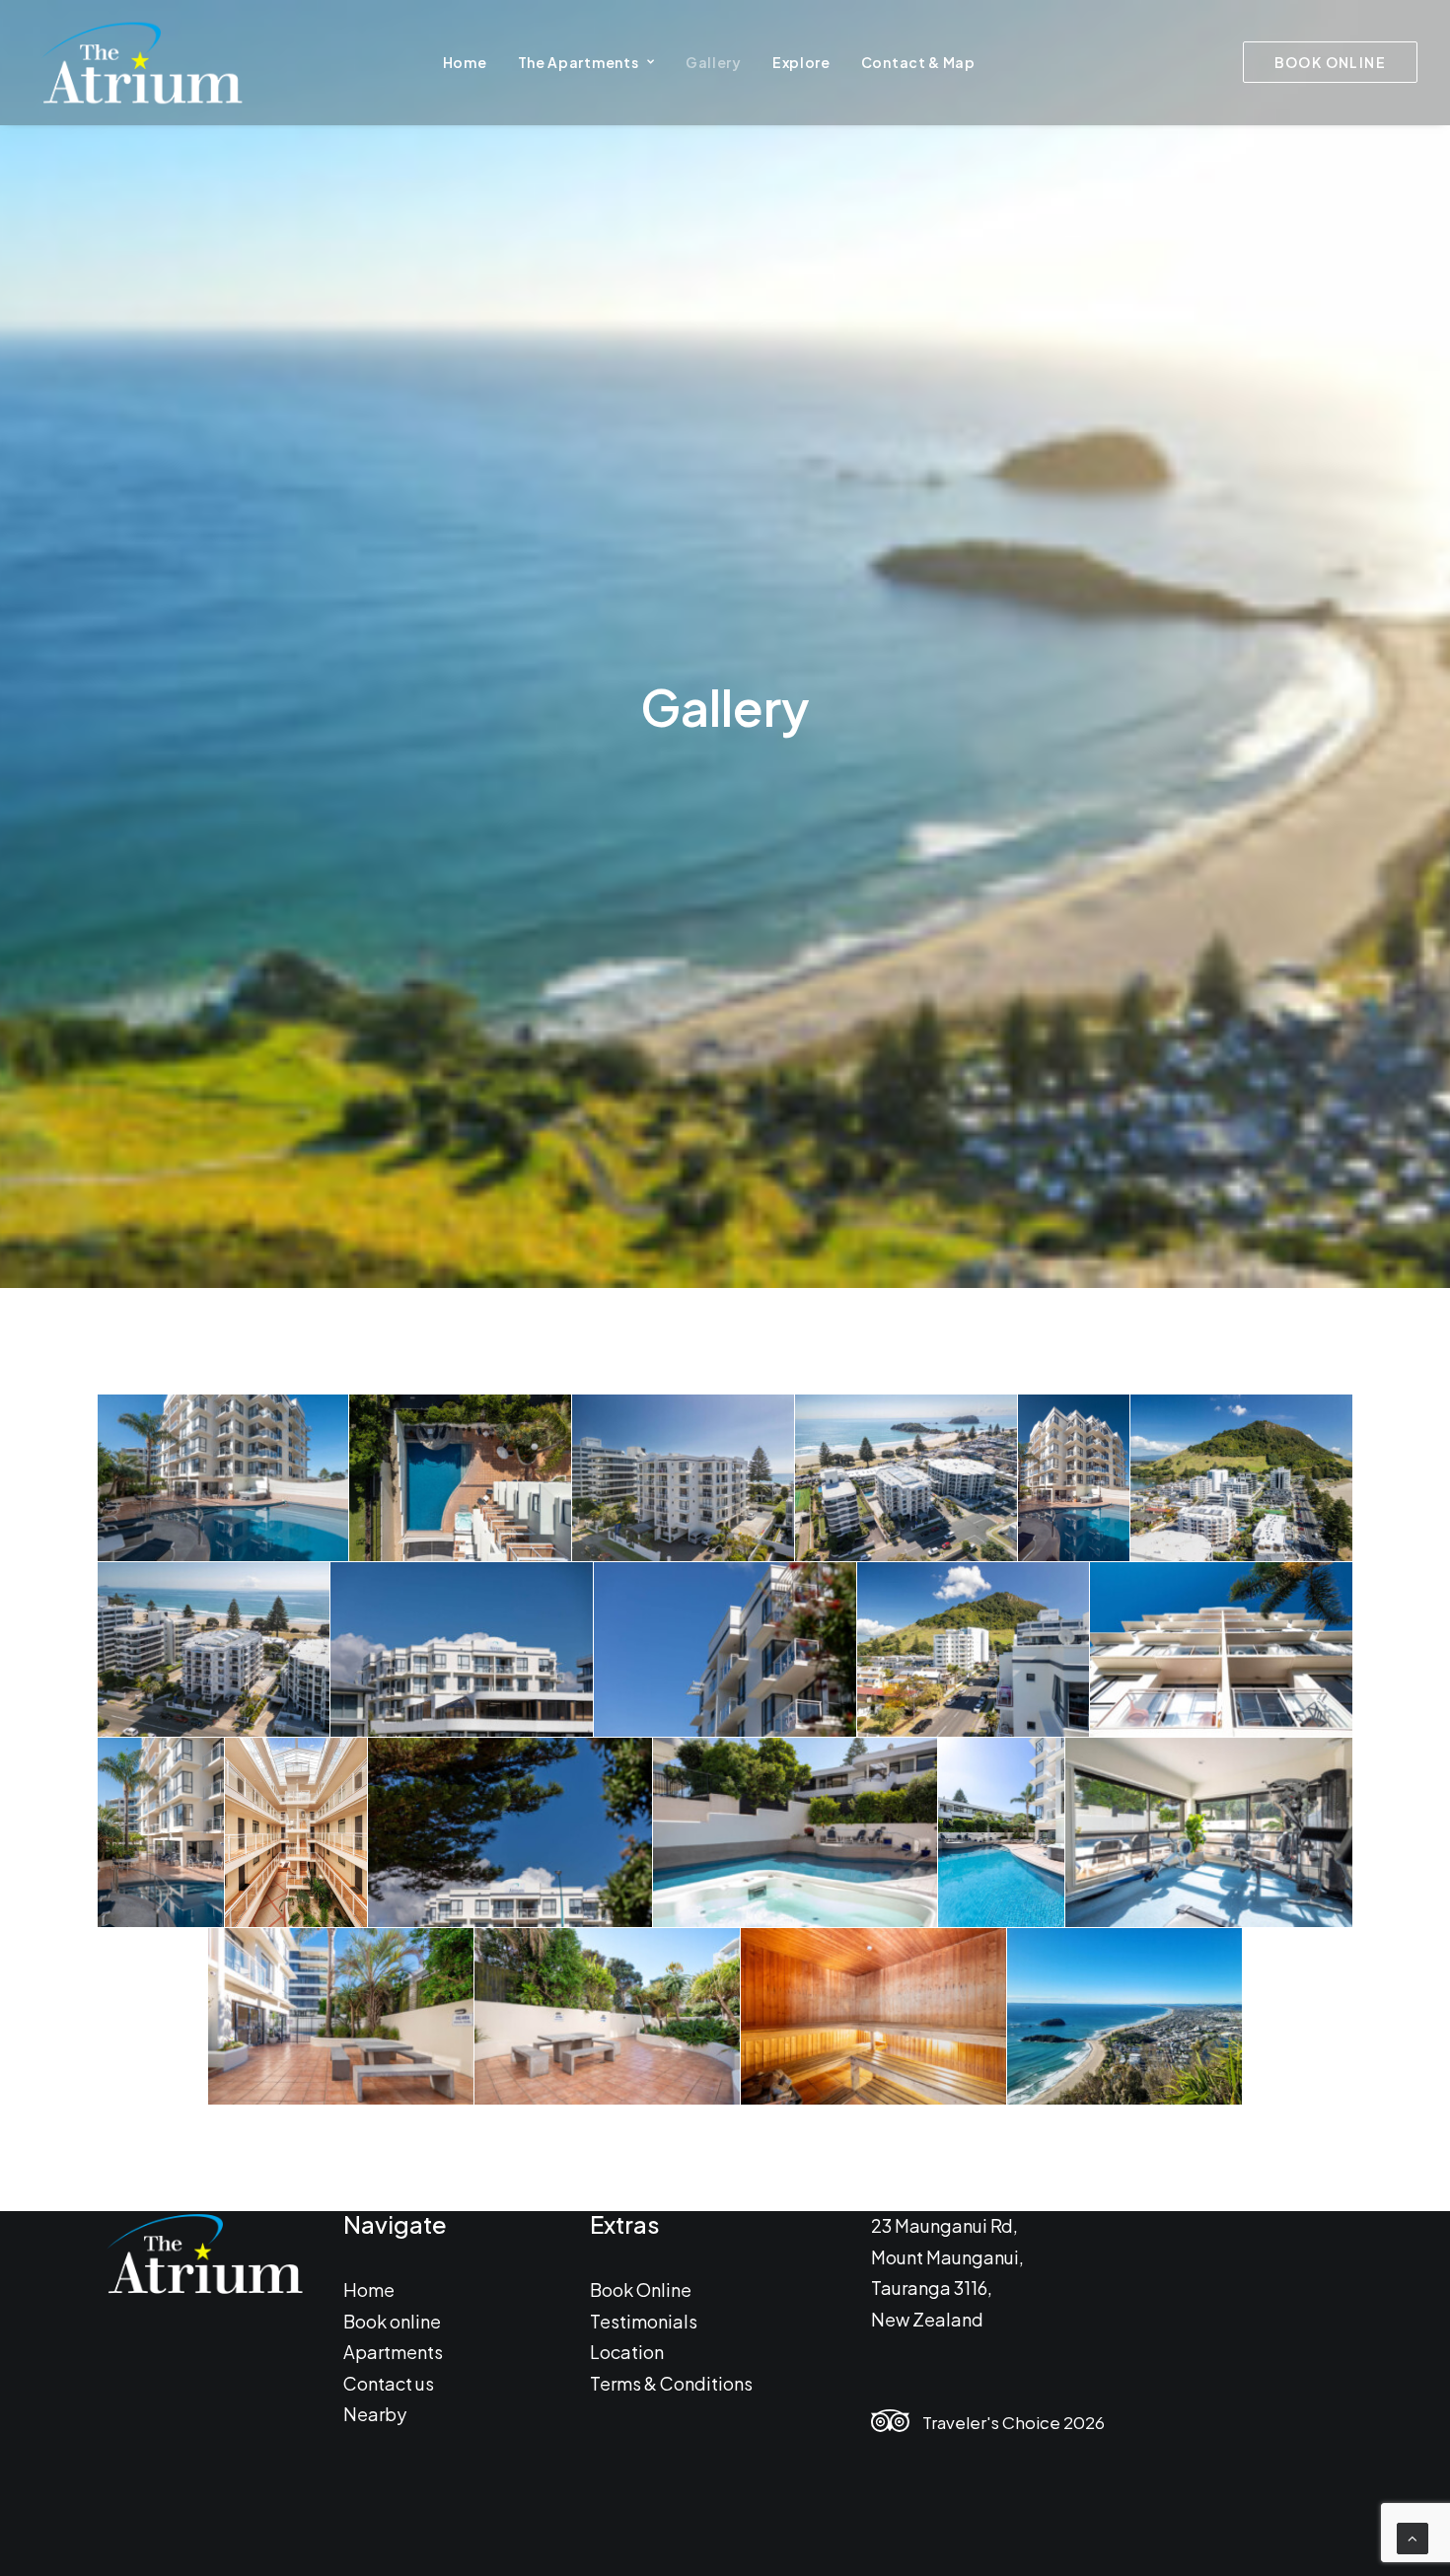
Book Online (641, 2290)
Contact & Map (918, 62)
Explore (801, 62)
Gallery (714, 62)
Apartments (393, 2352)
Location (627, 2352)
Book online (392, 2320)
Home (465, 62)
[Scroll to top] (1413, 2536)
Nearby (375, 2414)
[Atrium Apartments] (140, 62)
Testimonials (644, 2320)
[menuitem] (465, 62)
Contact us (389, 2382)
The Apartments (579, 62)
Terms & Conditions (671, 2382)
